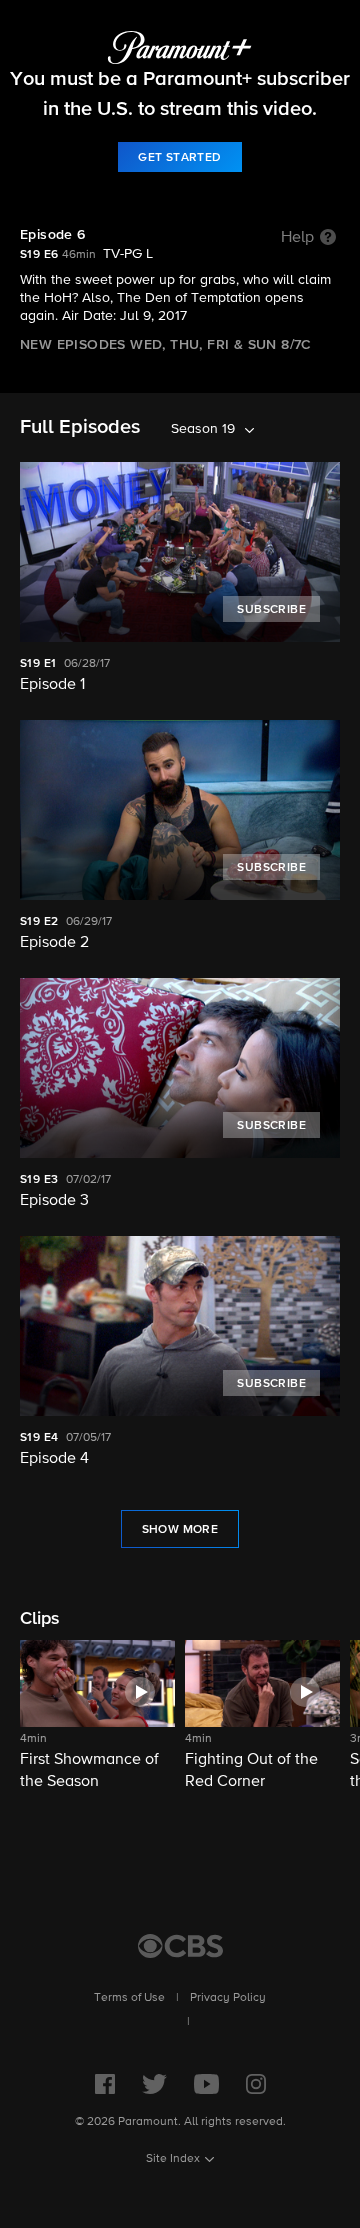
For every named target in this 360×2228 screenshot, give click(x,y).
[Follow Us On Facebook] (105, 2084)
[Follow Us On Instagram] (256, 2084)
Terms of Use (129, 1998)
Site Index (173, 2159)
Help (297, 238)
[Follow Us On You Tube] (206, 2084)
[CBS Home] (180, 1946)
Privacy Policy (228, 1998)
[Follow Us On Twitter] (154, 2084)
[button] (97, 1716)
